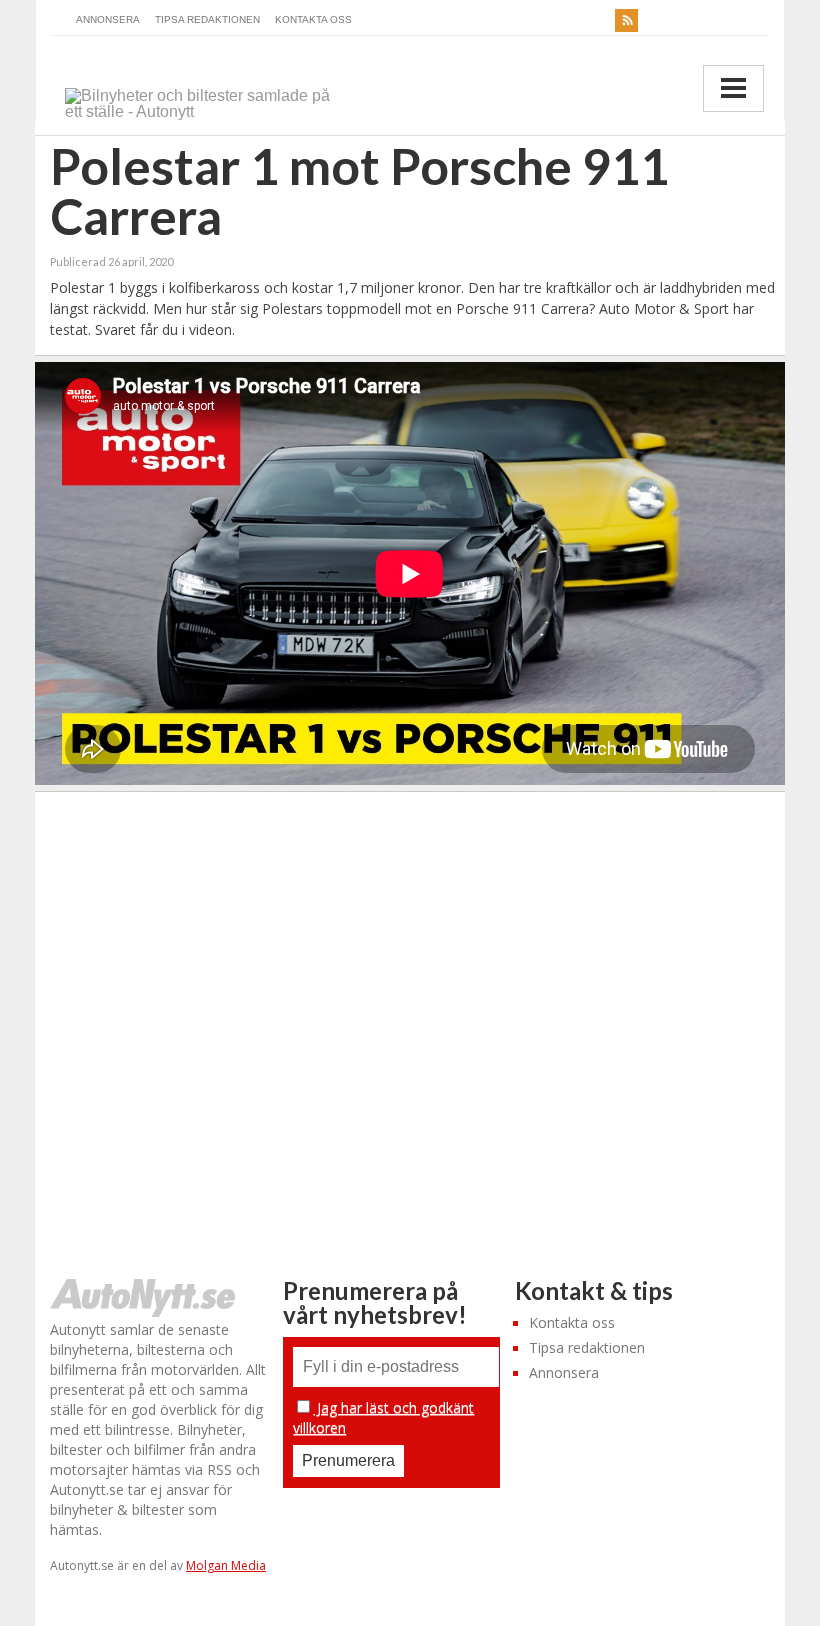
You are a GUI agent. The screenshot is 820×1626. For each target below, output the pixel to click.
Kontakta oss (313, 19)
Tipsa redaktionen (207, 19)
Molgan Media (226, 1565)
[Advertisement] (410, 1015)
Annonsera (108, 19)
